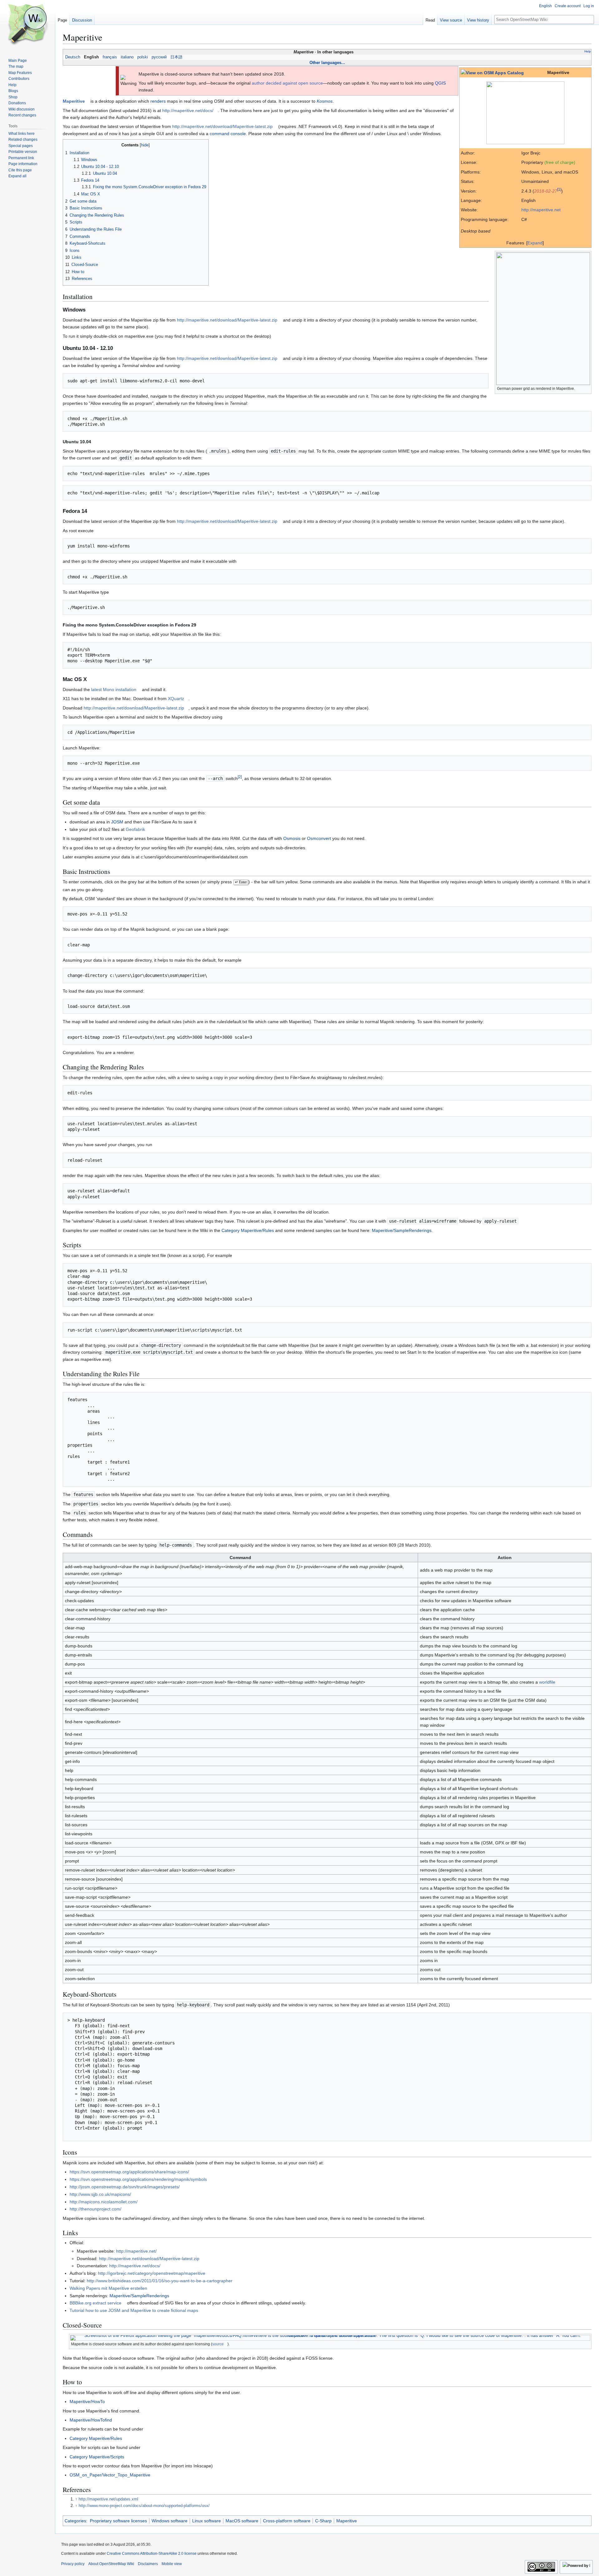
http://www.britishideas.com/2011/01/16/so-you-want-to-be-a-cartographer (160, 2281)
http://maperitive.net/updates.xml (108, 2499)
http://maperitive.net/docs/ (188, 110)
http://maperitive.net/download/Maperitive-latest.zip (222, 126)
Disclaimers (148, 2564)
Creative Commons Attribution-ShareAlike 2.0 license (152, 2554)
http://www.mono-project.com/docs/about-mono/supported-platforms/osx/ (144, 2506)
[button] (17, 176)
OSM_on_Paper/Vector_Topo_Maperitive (110, 2475)
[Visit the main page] (27, 25)
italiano (127, 57)
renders (158, 101)
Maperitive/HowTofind (91, 2420)
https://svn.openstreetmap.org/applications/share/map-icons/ (129, 2172)
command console (228, 134)
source (218, 2344)
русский (159, 57)
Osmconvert (319, 838)
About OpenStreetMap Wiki (111, 2564)
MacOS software (242, 2521)
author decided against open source (287, 83)
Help (588, 51)
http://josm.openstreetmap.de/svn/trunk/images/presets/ (125, 2187)
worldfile (547, 1682)
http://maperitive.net (541, 210)
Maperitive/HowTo (87, 2402)
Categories (75, 2521)
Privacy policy (73, 2564)
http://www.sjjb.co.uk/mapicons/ (100, 2194)
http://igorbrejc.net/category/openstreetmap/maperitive (152, 2273)
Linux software (207, 2521)
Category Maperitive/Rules (248, 1230)
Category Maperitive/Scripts (97, 2457)
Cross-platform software (287, 2521)
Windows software (170, 2521)
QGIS (440, 83)
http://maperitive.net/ (136, 2251)
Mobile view (172, 2564)
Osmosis (292, 838)
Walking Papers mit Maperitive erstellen (108, 2288)
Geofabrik (135, 829)
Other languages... (327, 63)
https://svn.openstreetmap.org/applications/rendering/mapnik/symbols (138, 2179)
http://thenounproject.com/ (95, 2209)
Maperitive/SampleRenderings (402, 1230)
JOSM (117, 822)
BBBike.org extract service (95, 2303)
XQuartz (176, 699)
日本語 (176, 57)
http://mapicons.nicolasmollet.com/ (104, 2202)
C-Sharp (323, 2521)
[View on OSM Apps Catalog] (492, 72)
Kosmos (325, 101)
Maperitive (347, 2521)
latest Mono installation (114, 689)
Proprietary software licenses (118, 2521)
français (110, 57)
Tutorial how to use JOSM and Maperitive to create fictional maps (134, 2310)
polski (143, 57)
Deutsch (73, 57)
